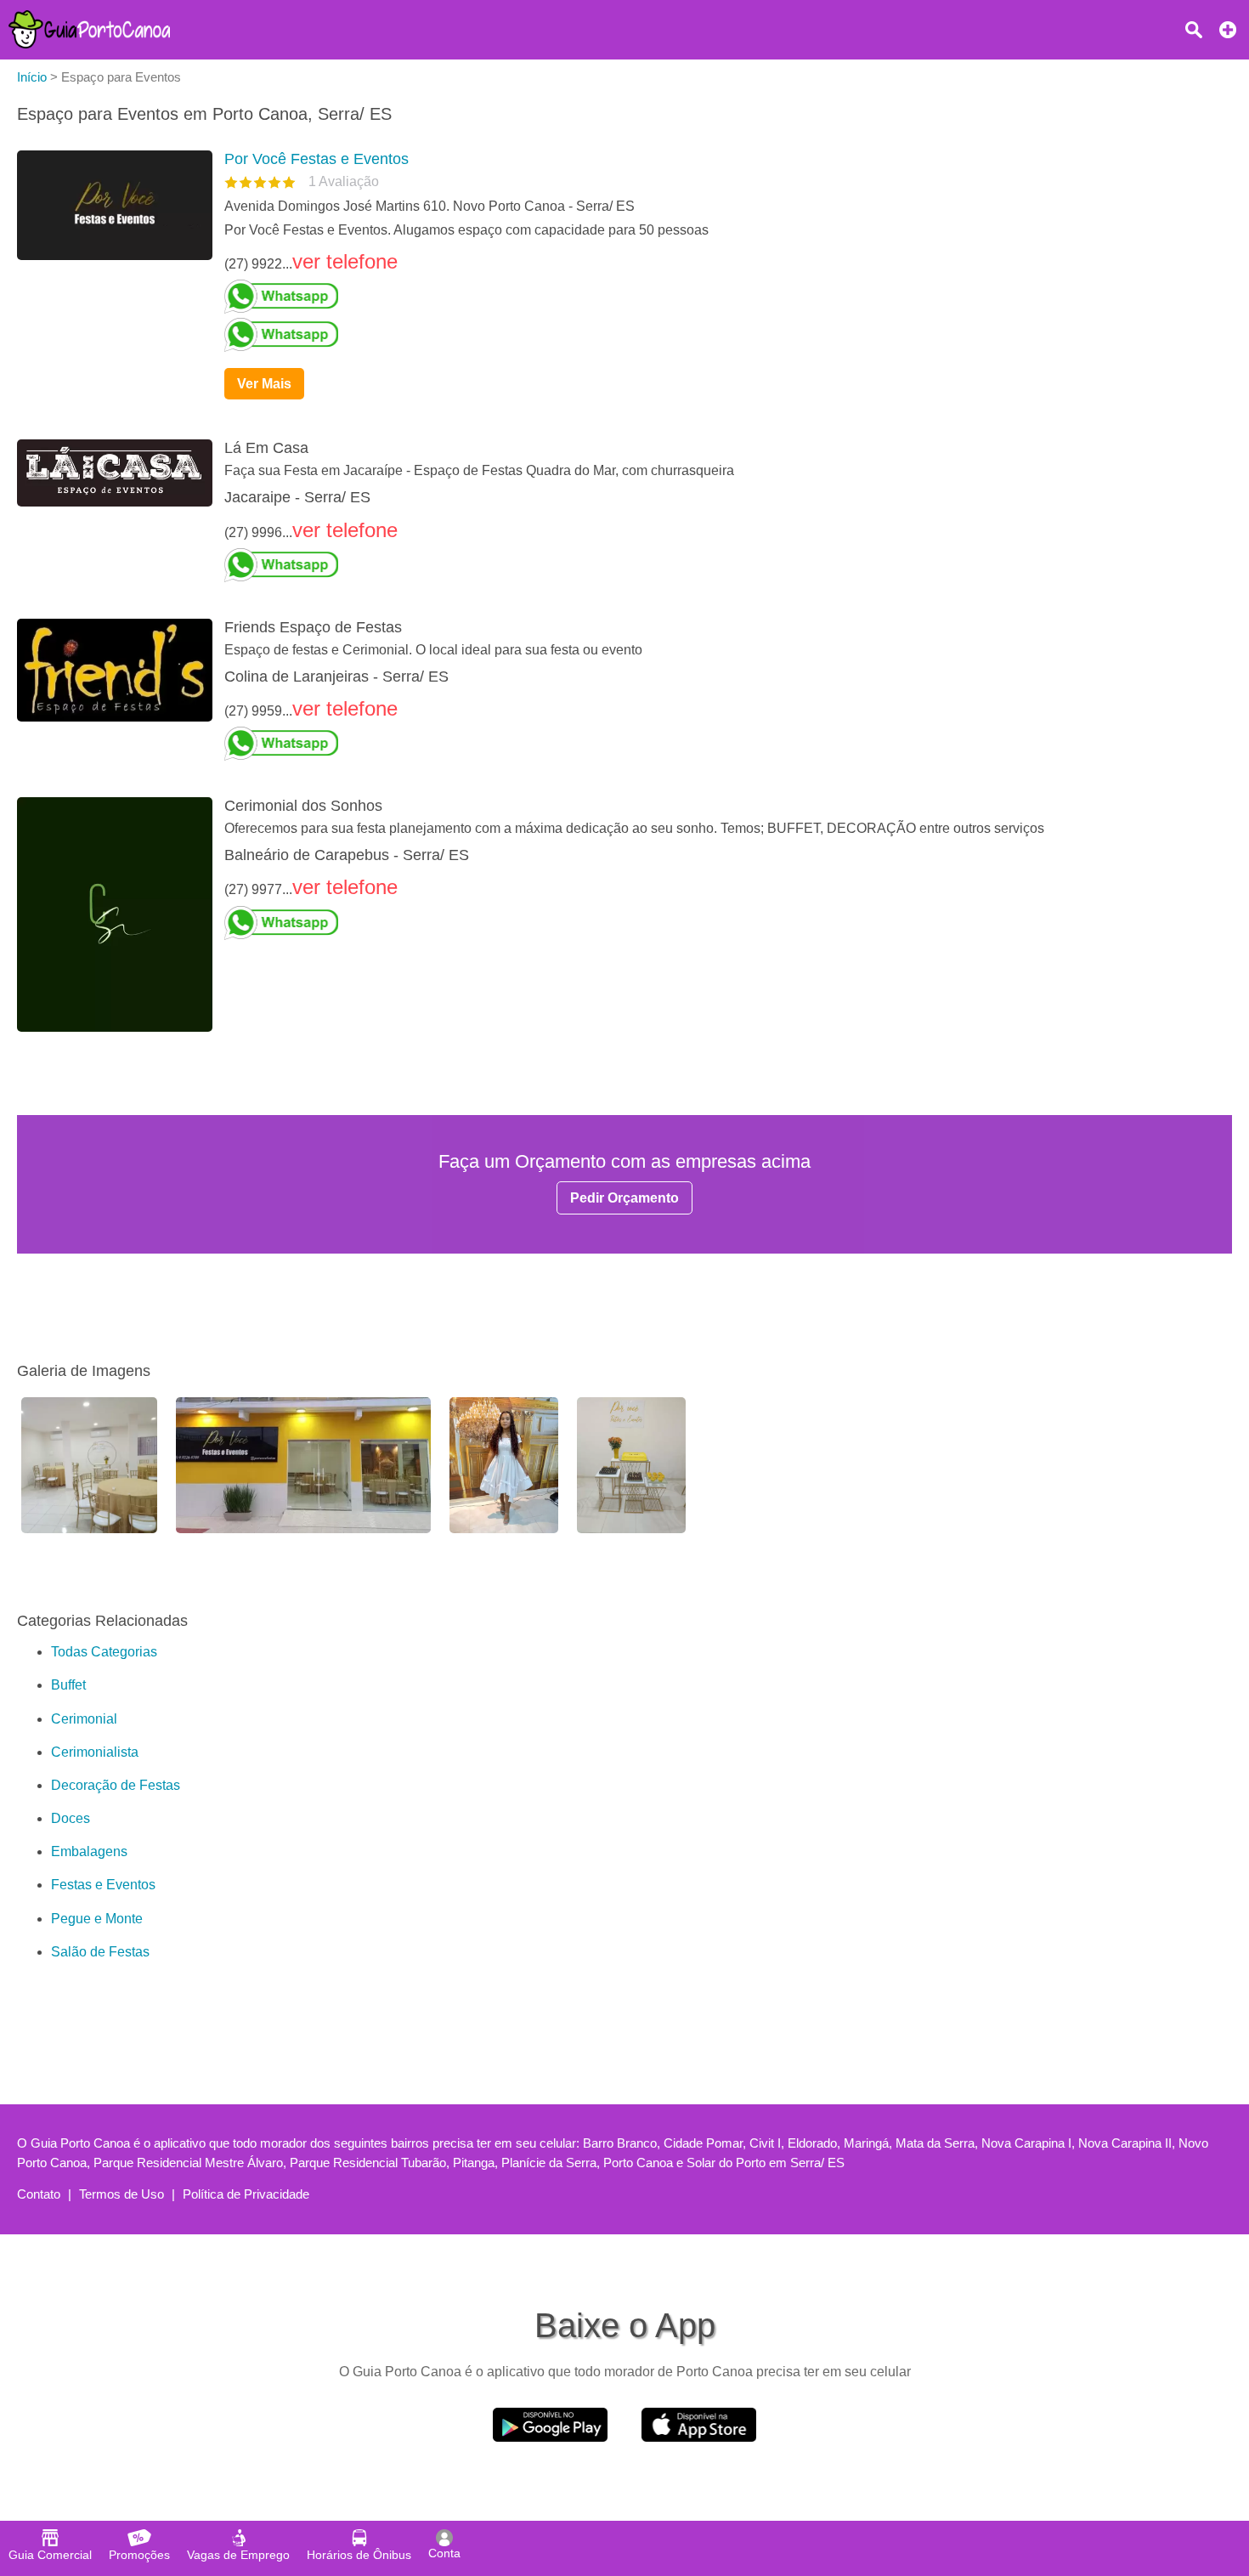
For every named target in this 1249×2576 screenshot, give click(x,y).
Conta (444, 2553)
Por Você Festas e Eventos (316, 159)
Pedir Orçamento (624, 1198)
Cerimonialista (95, 1752)
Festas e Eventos (103, 1885)
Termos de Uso (122, 2194)
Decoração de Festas (116, 1785)
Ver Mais (264, 384)
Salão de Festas (100, 1952)
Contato (39, 2194)
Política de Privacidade (246, 2194)
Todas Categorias (104, 1652)
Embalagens (89, 1851)
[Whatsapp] (721, 297)
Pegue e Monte (97, 1919)
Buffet (68, 1685)
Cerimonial (84, 1719)
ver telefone (345, 261)
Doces (71, 1818)
